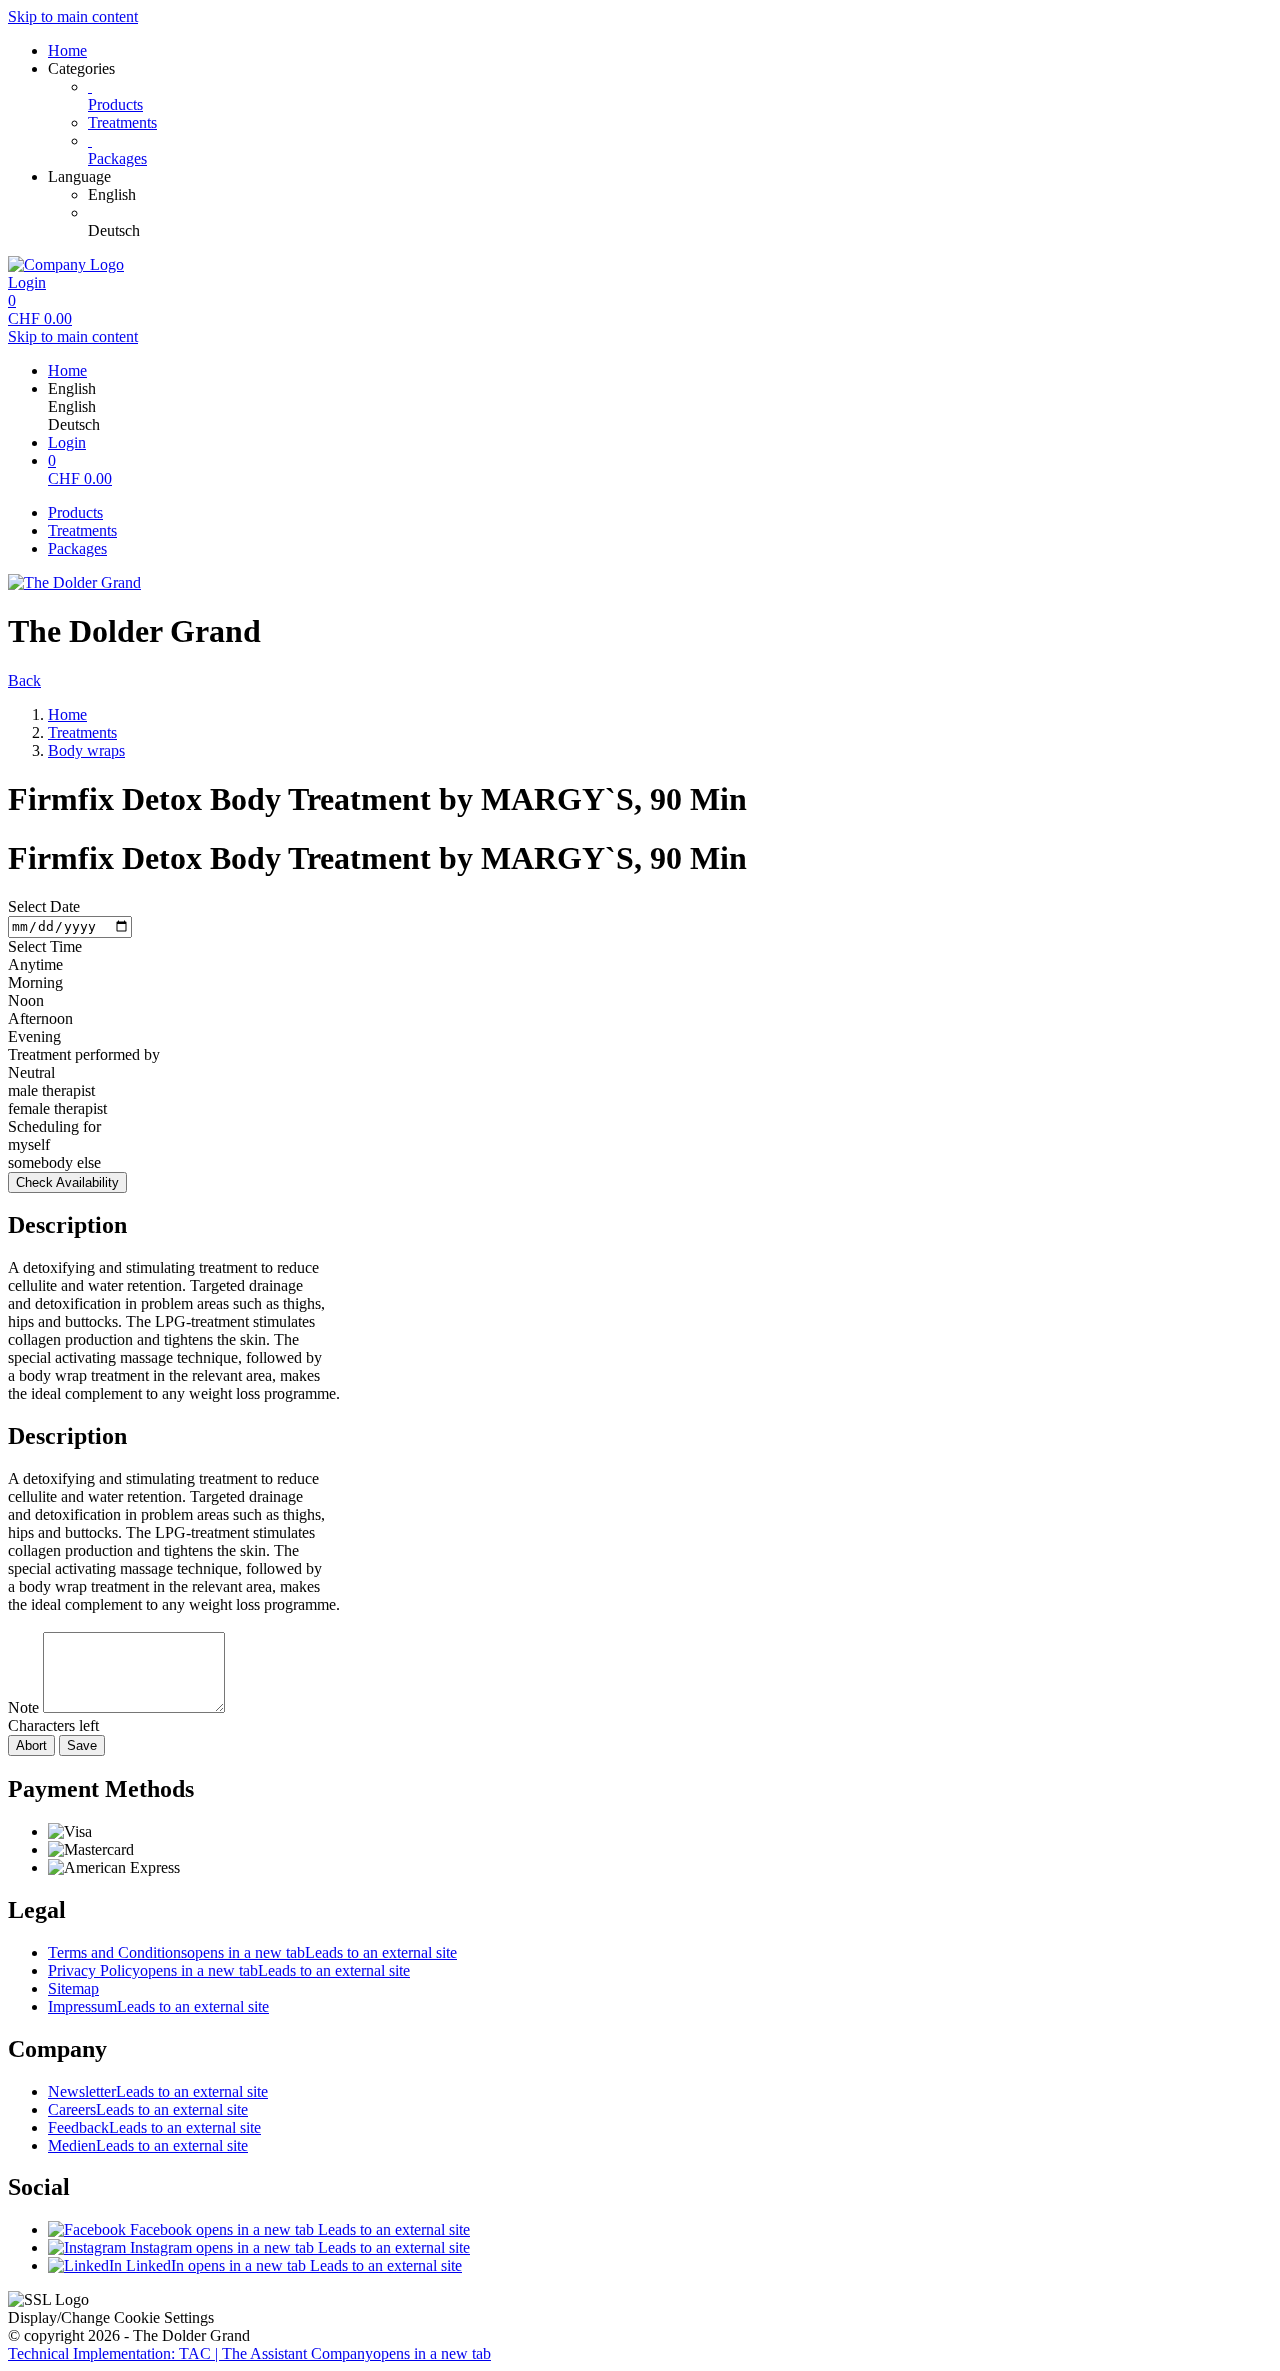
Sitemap (73, 1988)
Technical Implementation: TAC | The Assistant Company (249, 2353)
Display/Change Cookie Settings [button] (111, 2317)
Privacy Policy (229, 1970)
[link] (680, 195)
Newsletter (158, 2091)
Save (82, 1745)
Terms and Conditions (252, 1952)
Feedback (154, 2127)
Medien (148, 2145)
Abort (31, 1745)
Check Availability (67, 1182)
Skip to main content (73, 16)
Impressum (158, 2006)
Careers (148, 2109)
